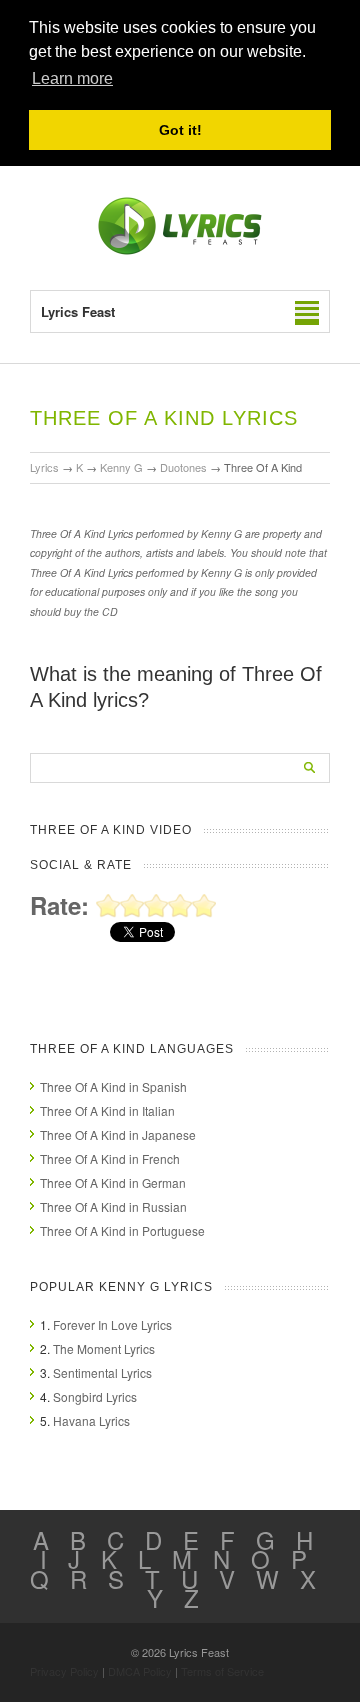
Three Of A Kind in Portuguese (122, 1230)
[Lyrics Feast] (180, 250)
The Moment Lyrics (104, 1348)
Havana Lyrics (91, 1420)
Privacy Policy (64, 1671)
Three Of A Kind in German (113, 1182)
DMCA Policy (140, 1671)
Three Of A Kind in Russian (113, 1206)
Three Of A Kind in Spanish (113, 1086)
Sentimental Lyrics (102, 1372)
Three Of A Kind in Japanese (118, 1134)
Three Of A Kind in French (110, 1158)
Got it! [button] (180, 130)
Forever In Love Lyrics (112, 1324)
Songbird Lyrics (95, 1396)
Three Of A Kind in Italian (107, 1110)
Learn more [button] (72, 78)
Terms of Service (222, 1671)
